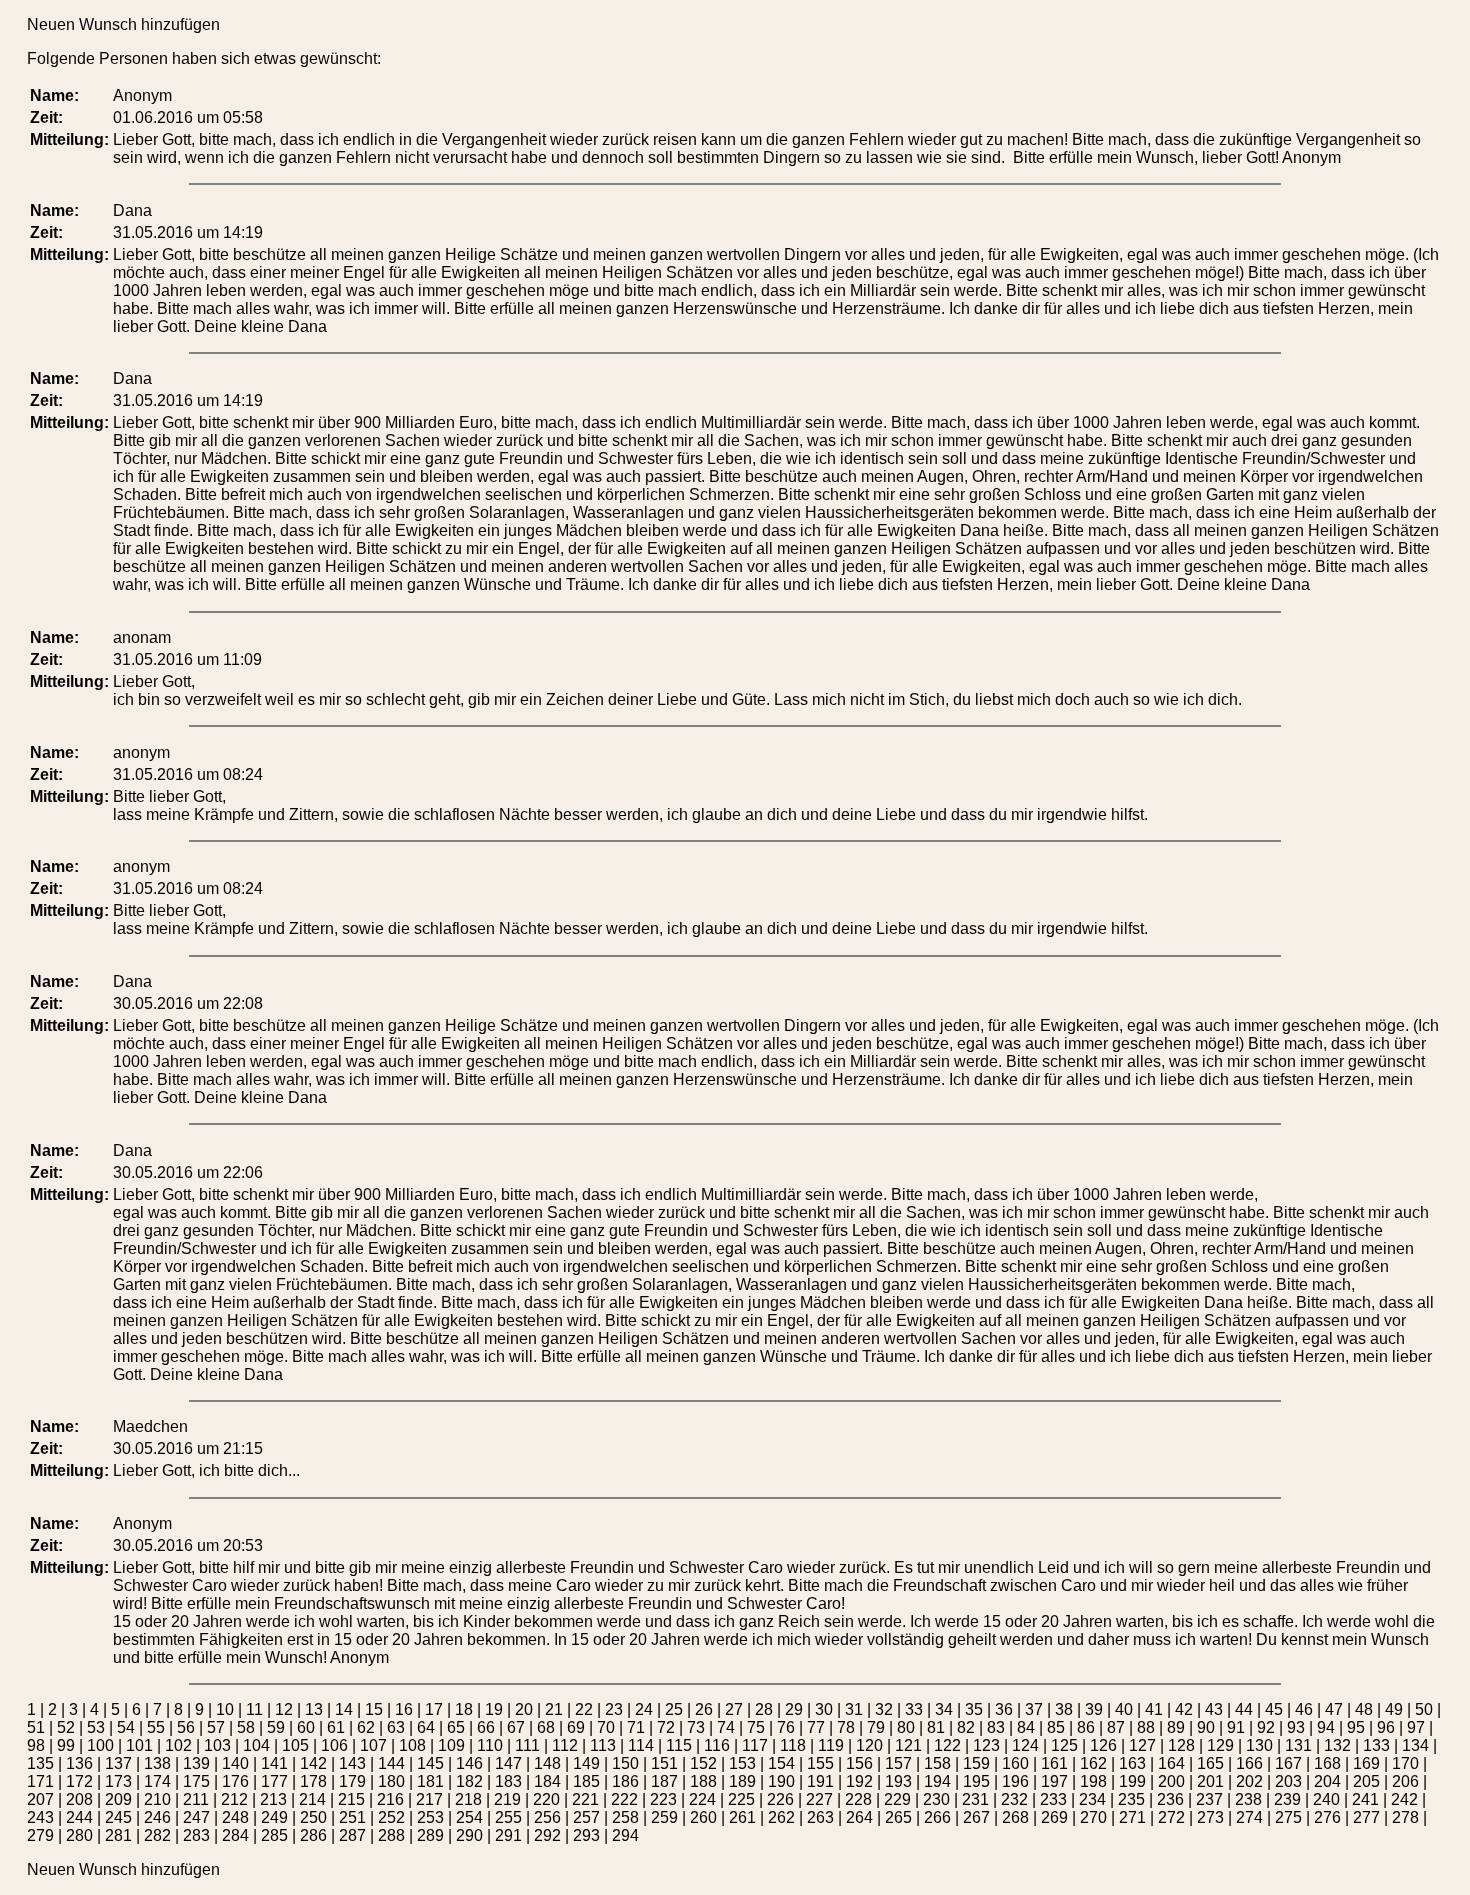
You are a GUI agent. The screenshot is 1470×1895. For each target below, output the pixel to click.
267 (976, 1817)
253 (430, 1817)
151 (664, 1763)
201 (1210, 1781)
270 (1093, 1817)
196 (1015, 1781)
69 (576, 1727)
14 (344, 1709)
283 (196, 1835)
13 (314, 1709)
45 (1274, 1709)
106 (334, 1745)
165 (1210, 1763)
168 (1327, 1763)
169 (1366, 1763)
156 (859, 1763)
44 (1244, 1709)
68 (546, 1727)
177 (274, 1781)
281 (118, 1835)
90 (1206, 1727)
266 (937, 1817)
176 (235, 1781)
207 (40, 1799)
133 (1376, 1745)
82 (966, 1727)
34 (944, 1709)
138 (157, 1763)
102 (178, 1745)
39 (1094, 1709)
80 (906, 1727)
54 (126, 1727)
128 (1181, 1745)
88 (1146, 1727)
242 (1404, 1799)
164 (1171, 1763)
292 (547, 1835)
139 (196, 1763)
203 (1288, 1781)
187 (664, 1781)
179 (352, 1781)
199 (1132, 1781)
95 (1356, 1727)
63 (396, 1727)
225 (741, 1799)
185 (586, 1781)
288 (391, 1835)
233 (1053, 1799)
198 (1093, 1781)
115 (679, 1745)
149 (586, 1763)
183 (508, 1781)
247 (196, 1817)
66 (486, 1727)
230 (936, 1799)
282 (157, 1835)
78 (846, 1727)
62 (366, 1727)
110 (490, 1745)
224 (702, 1799)
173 (118, 1781)
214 (312, 1799)
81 (936, 1727)
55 (156, 1727)
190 (781, 1781)
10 (225, 1709)
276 (1327, 1817)
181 (430, 1781)
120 (869, 1745)
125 (1064, 1745)
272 (1171, 1817)
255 (508, 1817)
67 (516, 1727)
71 (636, 1727)
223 (663, 1799)
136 (79, 1763)
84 (1026, 1727)
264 (859, 1817)
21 (554, 1709)
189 (742, 1781)
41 (1154, 1709)
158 (937, 1763)
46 (1304, 1709)
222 (624, 1799)
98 (36, 1745)
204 (1327, 1781)
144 (391, 1763)
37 (1034, 1709)
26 (704, 1709)
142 (313, 1763)
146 (469, 1763)
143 (352, 1763)
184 (547, 1781)
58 (246, 1727)
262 (781, 1817)
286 (313, 1835)
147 (508, 1763)
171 (40, 1781)
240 (1326, 1799)
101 (139, 1745)
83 (996, 1727)
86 (1086, 1727)
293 (586, 1835)
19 (494, 1709)
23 (614, 1709)
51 (36, 1727)
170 (1405, 1763)
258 (625, 1817)
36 (1004, 1709)
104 (256, 1745)
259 (664, 1817)
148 (547, 1763)
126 (1103, 1745)
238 (1248, 1799)
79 (876, 1727)
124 (1025, 1745)
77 (816, 1727)
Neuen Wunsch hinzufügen (123, 24)
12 (284, 1709)
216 (390, 1799)
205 (1366, 1781)
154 (781, 1763)
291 (508, 1835)
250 (313, 1817)
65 (456, 1727)
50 (1424, 1709)
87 (1116, 1727)
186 (625, 1781)
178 (313, 1781)
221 (585, 1799)
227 (819, 1799)
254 (469, 1817)
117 (755, 1745)
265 (898, 1817)
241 (1365, 1799)
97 (1416, 1727)
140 (235, 1763)
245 (118, 1817)
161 (1054, 1763)
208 (79, 1799)
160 (1015, 1763)
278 (1405, 1817)
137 (118, 1763)
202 (1249, 1781)
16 (404, 1709)
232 (1014, 1799)
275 (1288, 1817)
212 (234, 1799)
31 (854, 1709)
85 (1056, 1727)
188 (703, 1781)
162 (1093, 1763)
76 (786, 1727)
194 (937, 1781)
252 (391, 1817)
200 (1171, 1781)
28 (764, 1709)
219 (507, 1799)
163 (1132, 1763)
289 (430, 1835)
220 (546, 1799)
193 (898, 1781)
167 (1288, 1763)
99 (66, 1745)
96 (1386, 1727)
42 (1184, 1709)
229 (897, 1799)
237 (1209, 1799)
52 (66, 1727)
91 (1236, 1727)
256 (547, 1817)
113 (603, 1745)
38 (1064, 1709)
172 (79, 1781)
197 (1054, 1781)
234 (1092, 1799)
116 (717, 1745)
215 (351, 1799)
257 (586, 1817)
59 (276, 1727)
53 (96, 1727)
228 (858, 1799)
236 (1170, 1799)
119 (831, 1745)
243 (40, 1817)
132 (1337, 1745)
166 (1249, 1763)
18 (464, 1709)
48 (1364, 1709)
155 (820, 1763)
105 (295, 1745)
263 (820, 1817)
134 (1415, 1745)
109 (451, 1745)
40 (1124, 1709)
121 (908, 1745)
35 (974, 1709)
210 (157, 1799)
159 (976, 1763)
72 (666, 1727)
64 (426, 1727)
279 (40, 1835)
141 (274, 1763)
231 (975, 1799)
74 (726, 1727)
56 (186, 1727)
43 (1214, 1709)
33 (914, 1709)
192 (859, 1781)
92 (1266, 1727)
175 (196, 1781)
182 (469, 1781)
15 (374, 1709)
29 (794, 1709)
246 (157, 1817)
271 (1132, 1817)
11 (254, 1709)
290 (469, 1835)
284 (235, 1835)
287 (352, 1835)
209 (118, 1799)
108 (412, 1745)
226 (780, 1799)
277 (1366, 1817)
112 (565, 1745)
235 (1131, 1799)
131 (1298, 1745)
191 (820, 1781)
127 (1142, 1745)
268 (1015, 1817)
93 (1296, 1727)
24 (644, 1709)
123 (986, 1745)
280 (79, 1835)
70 (606, 1727)
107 (373, 1745)
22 (584, 1709)
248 (235, 1817)
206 (1405, 1781)
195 (976, 1781)
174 (157, 1781)
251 (352, 1817)
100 (100, 1745)
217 (429, 1799)
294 (625, 1835)
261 (742, 1817)
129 (1220, 1745)
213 (273, 1799)
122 (947, 1745)
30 (824, 1709)
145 (430, 1763)
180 (391, 1781)
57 (216, 1727)
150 (625, 1763)
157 (898, 1763)
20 (524, 1709)
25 (674, 1709)
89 (1176, 1727)
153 (742, 1763)
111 (527, 1745)
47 (1334, 1709)
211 (196, 1799)
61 (336, 1727)
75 (756, 1727)
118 (793, 1745)
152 (703, 1763)
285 (274, 1835)
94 (1326, 1727)
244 (79, 1817)
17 (434, 1709)
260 (703, 1817)
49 (1394, 1709)
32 (884, 1709)
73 (696, 1727)
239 (1287, 1799)
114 (641, 1745)
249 (274, 1817)
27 (734, 1709)
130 (1259, 1745)
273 (1210, 1817)
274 (1249, 1817)
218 (468, 1799)
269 (1054, 1817)
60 (306, 1727)
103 (217, 1745)
